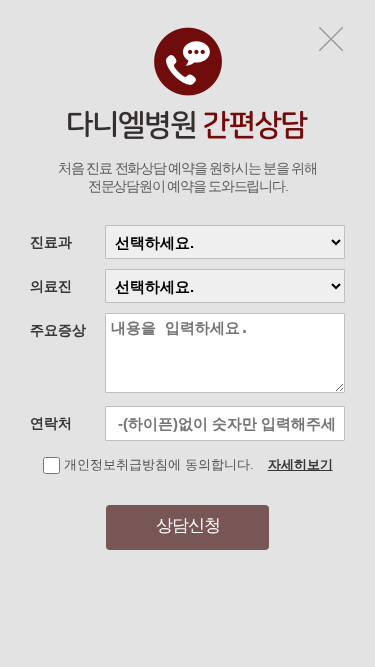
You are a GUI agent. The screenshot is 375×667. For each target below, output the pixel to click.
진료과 (51, 242)
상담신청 (188, 525)
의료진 (51, 286)
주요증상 (58, 330)
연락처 (51, 423)
